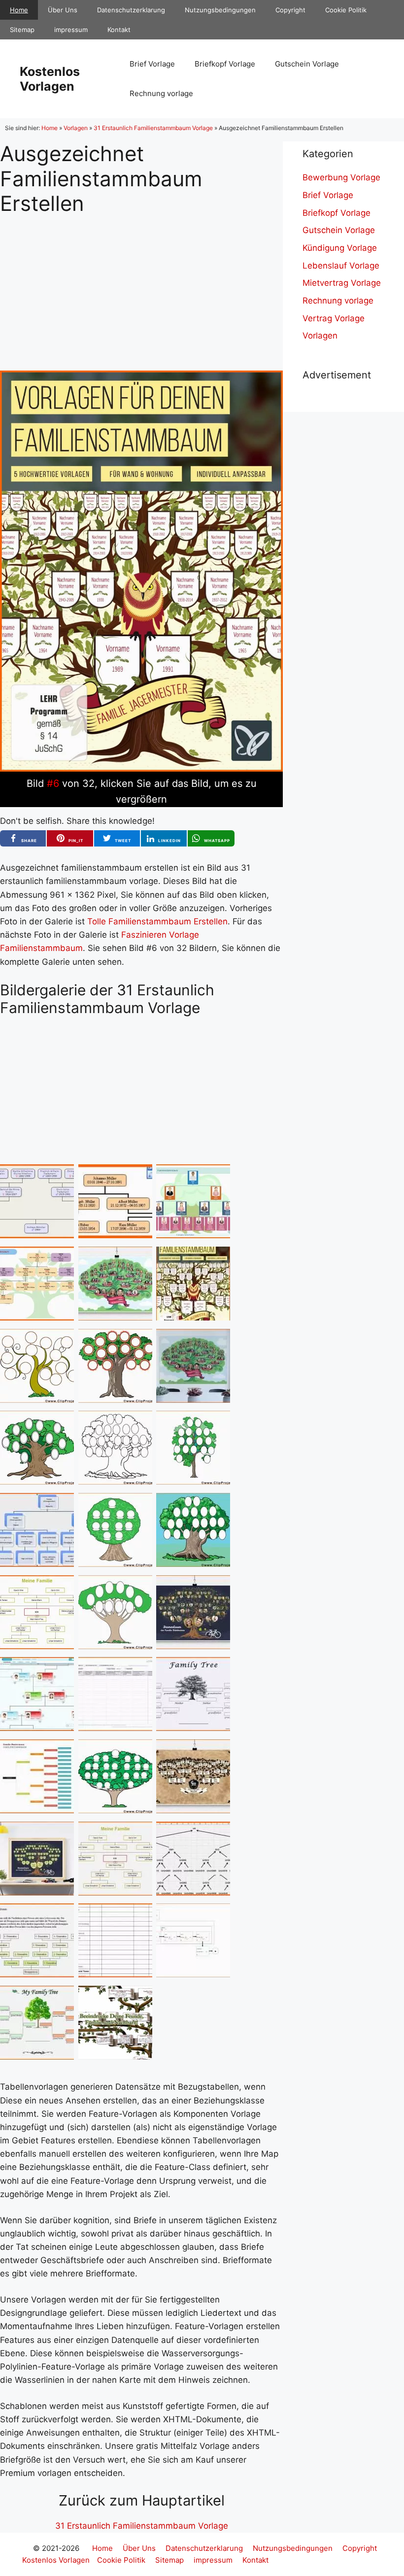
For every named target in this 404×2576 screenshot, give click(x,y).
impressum (71, 30)
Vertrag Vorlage (334, 318)
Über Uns (63, 10)
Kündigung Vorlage (340, 248)
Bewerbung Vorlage (341, 177)
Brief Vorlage (152, 64)
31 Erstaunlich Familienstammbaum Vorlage (153, 128)
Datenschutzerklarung (131, 10)
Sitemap (22, 30)
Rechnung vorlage (161, 93)
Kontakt (119, 30)
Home (19, 10)
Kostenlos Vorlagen (50, 79)
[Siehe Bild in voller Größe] (141, 769)
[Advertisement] (141, 285)
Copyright (290, 10)
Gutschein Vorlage (307, 64)
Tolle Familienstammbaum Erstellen (157, 921)
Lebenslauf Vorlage (341, 266)
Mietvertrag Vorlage (342, 283)
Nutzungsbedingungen (220, 10)
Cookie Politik (346, 10)
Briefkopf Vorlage (225, 64)
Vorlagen (76, 128)
